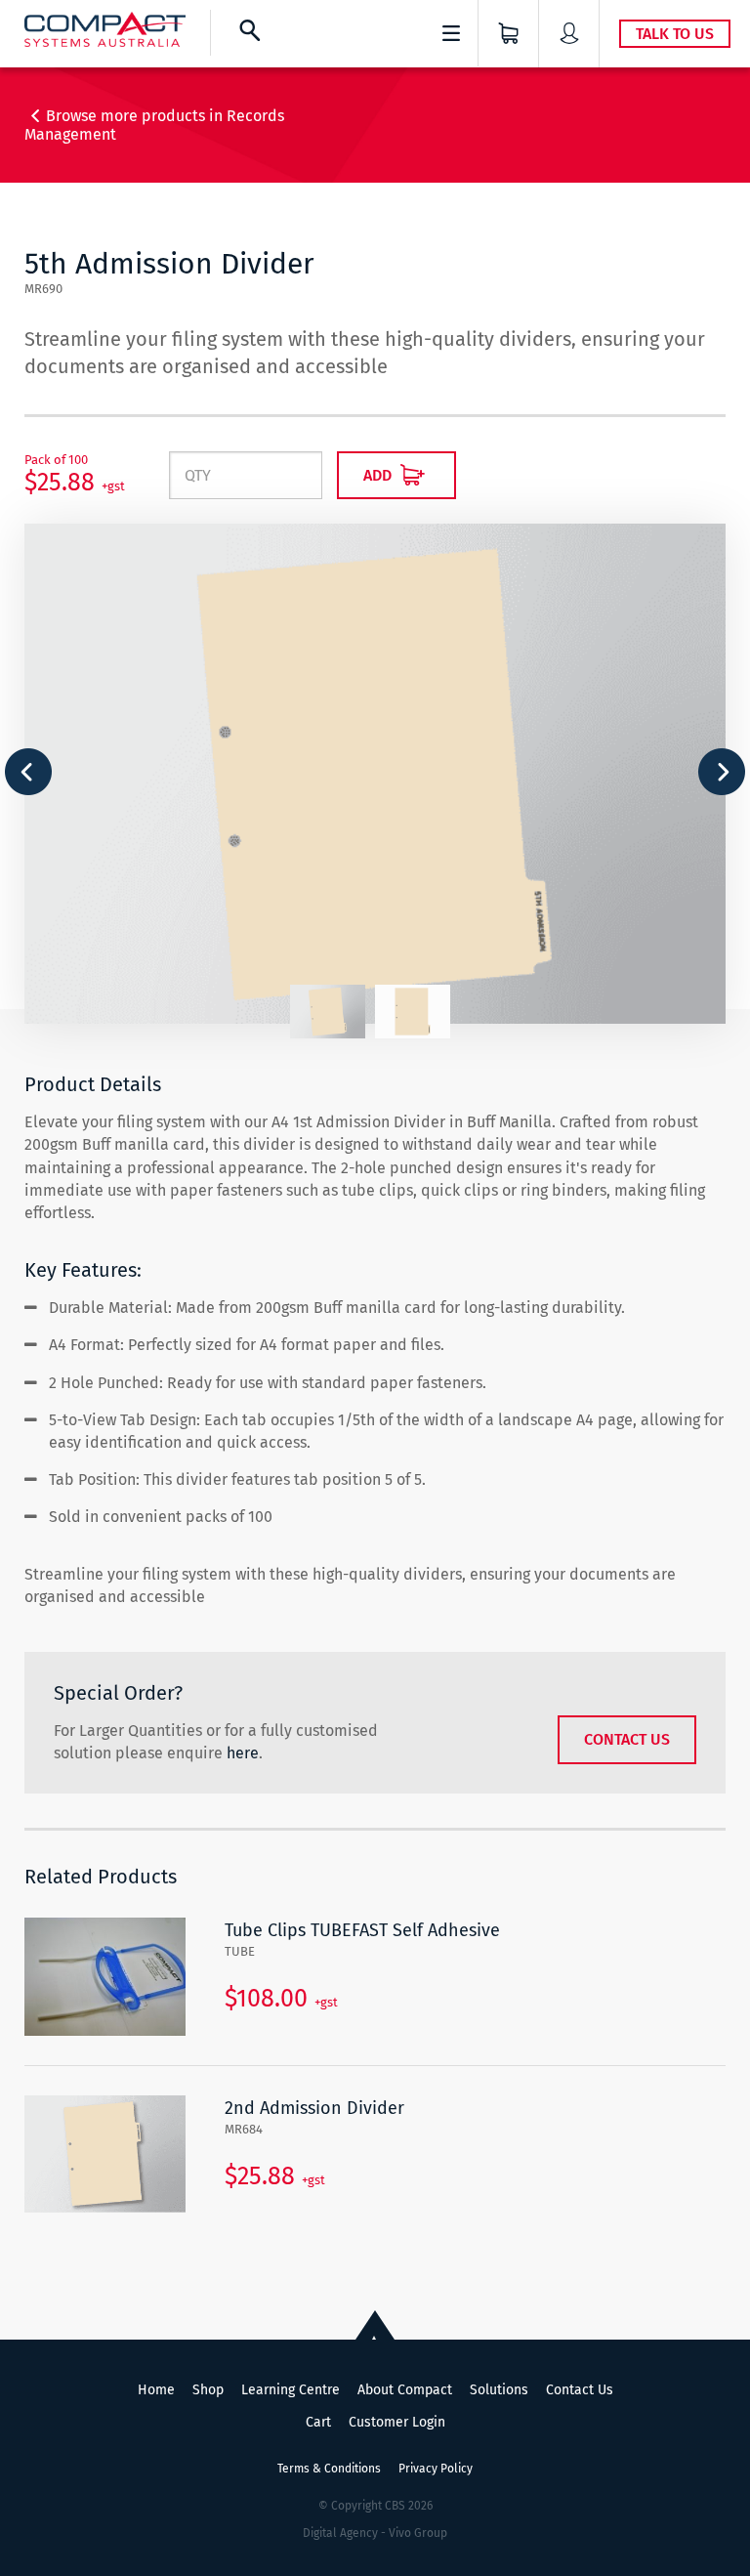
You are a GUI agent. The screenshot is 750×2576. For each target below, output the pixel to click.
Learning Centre (291, 2390)
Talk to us (675, 34)
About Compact (405, 2390)
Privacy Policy (436, 2469)
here (243, 1753)
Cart (318, 2422)
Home (156, 2390)
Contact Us (627, 1739)
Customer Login (397, 2422)
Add (379, 475)
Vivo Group (418, 2533)
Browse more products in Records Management (154, 125)
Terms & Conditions (329, 2469)
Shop (208, 2390)
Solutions (499, 2390)
